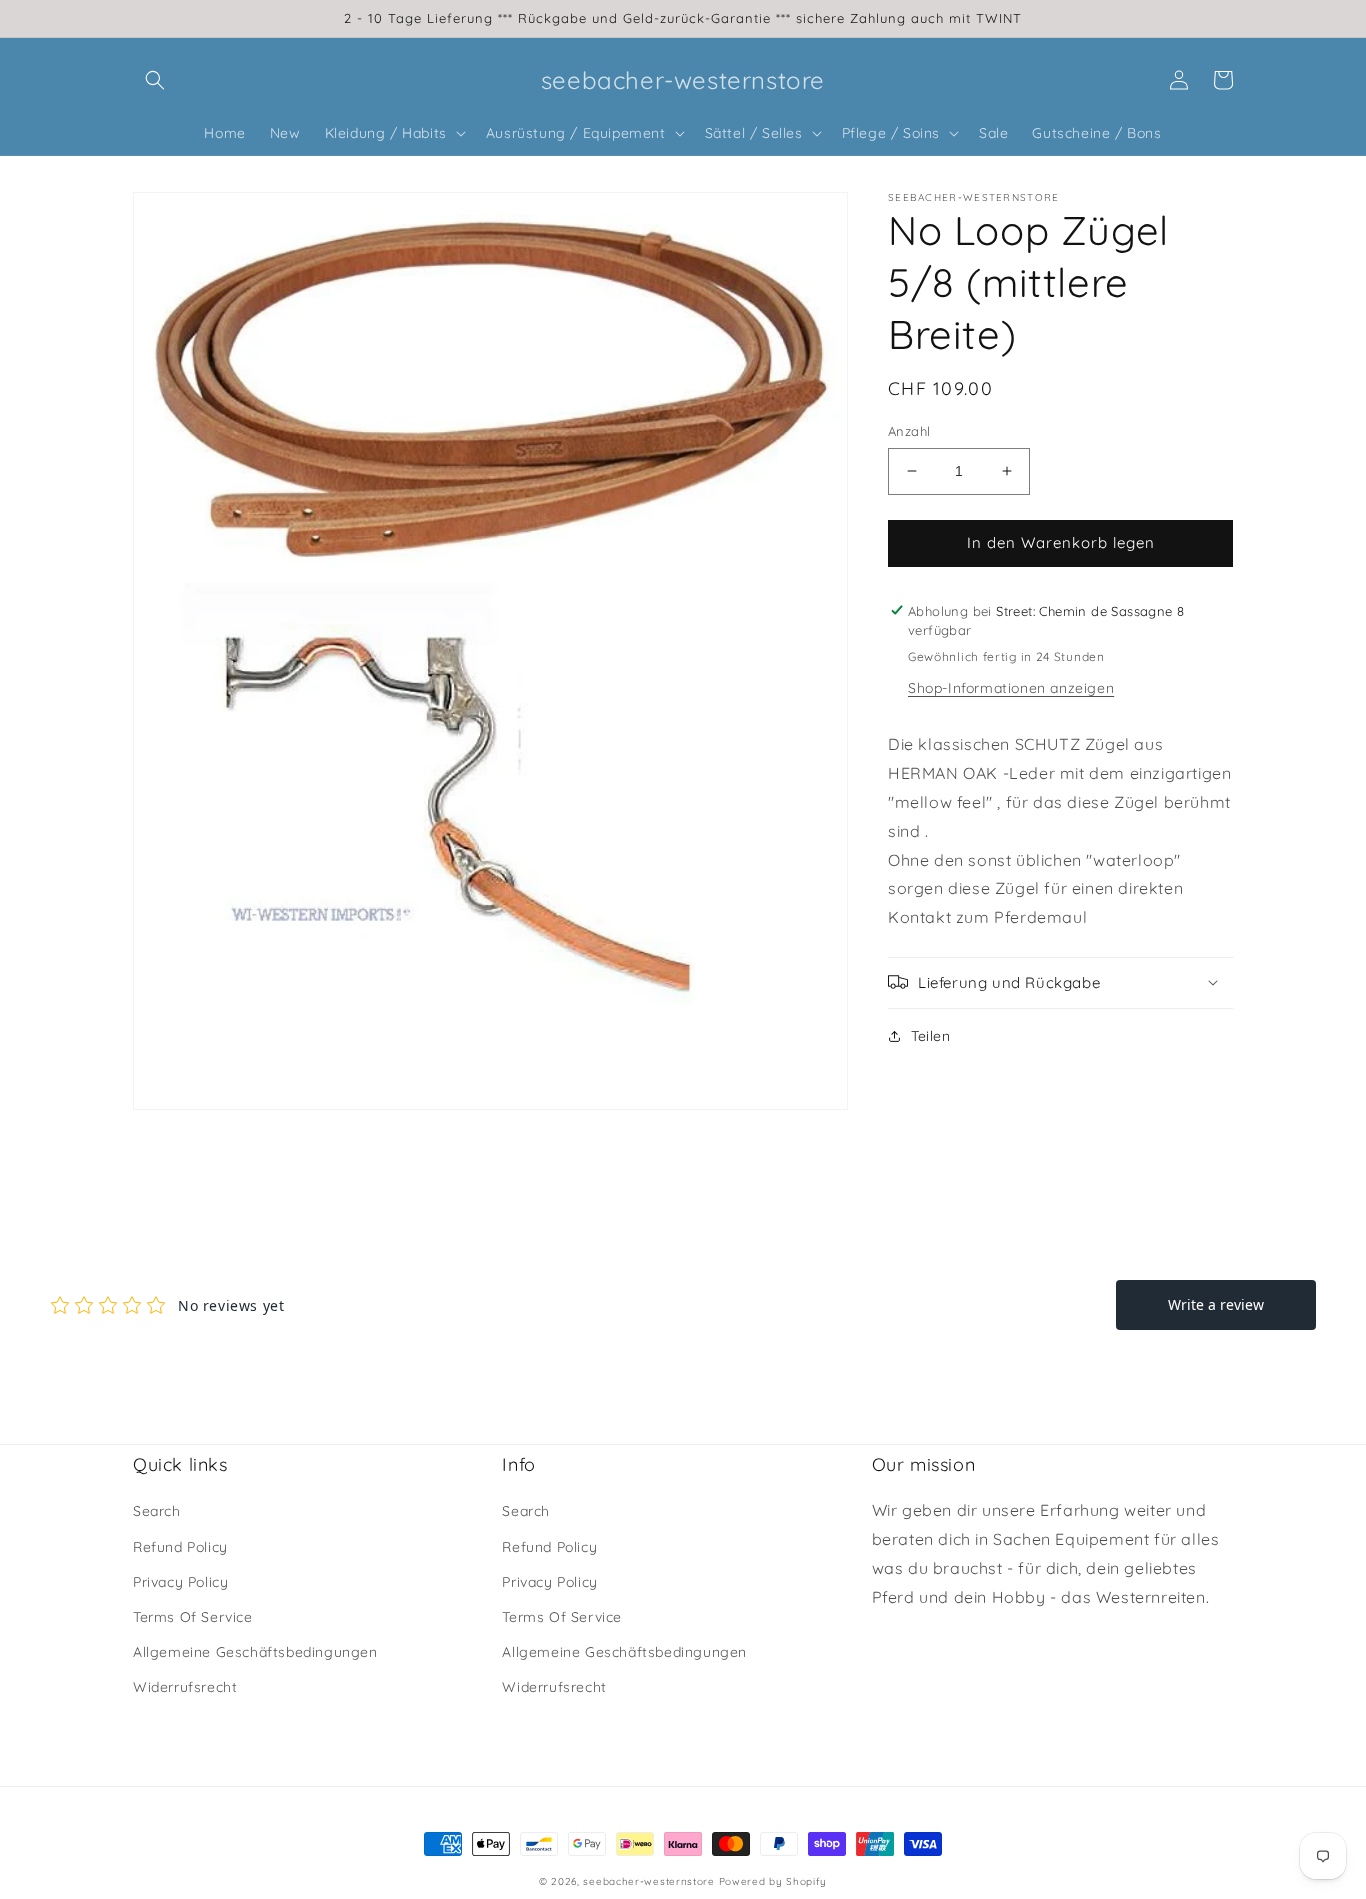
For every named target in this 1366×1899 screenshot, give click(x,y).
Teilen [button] (931, 1035)
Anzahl (909, 431)
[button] (155, 80)
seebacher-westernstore (648, 1881)
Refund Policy (180, 1547)
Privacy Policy (180, 1582)
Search (157, 1511)
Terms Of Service (193, 1617)
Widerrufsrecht (185, 1687)
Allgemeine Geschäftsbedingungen (255, 1652)
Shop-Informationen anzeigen (1011, 687)
